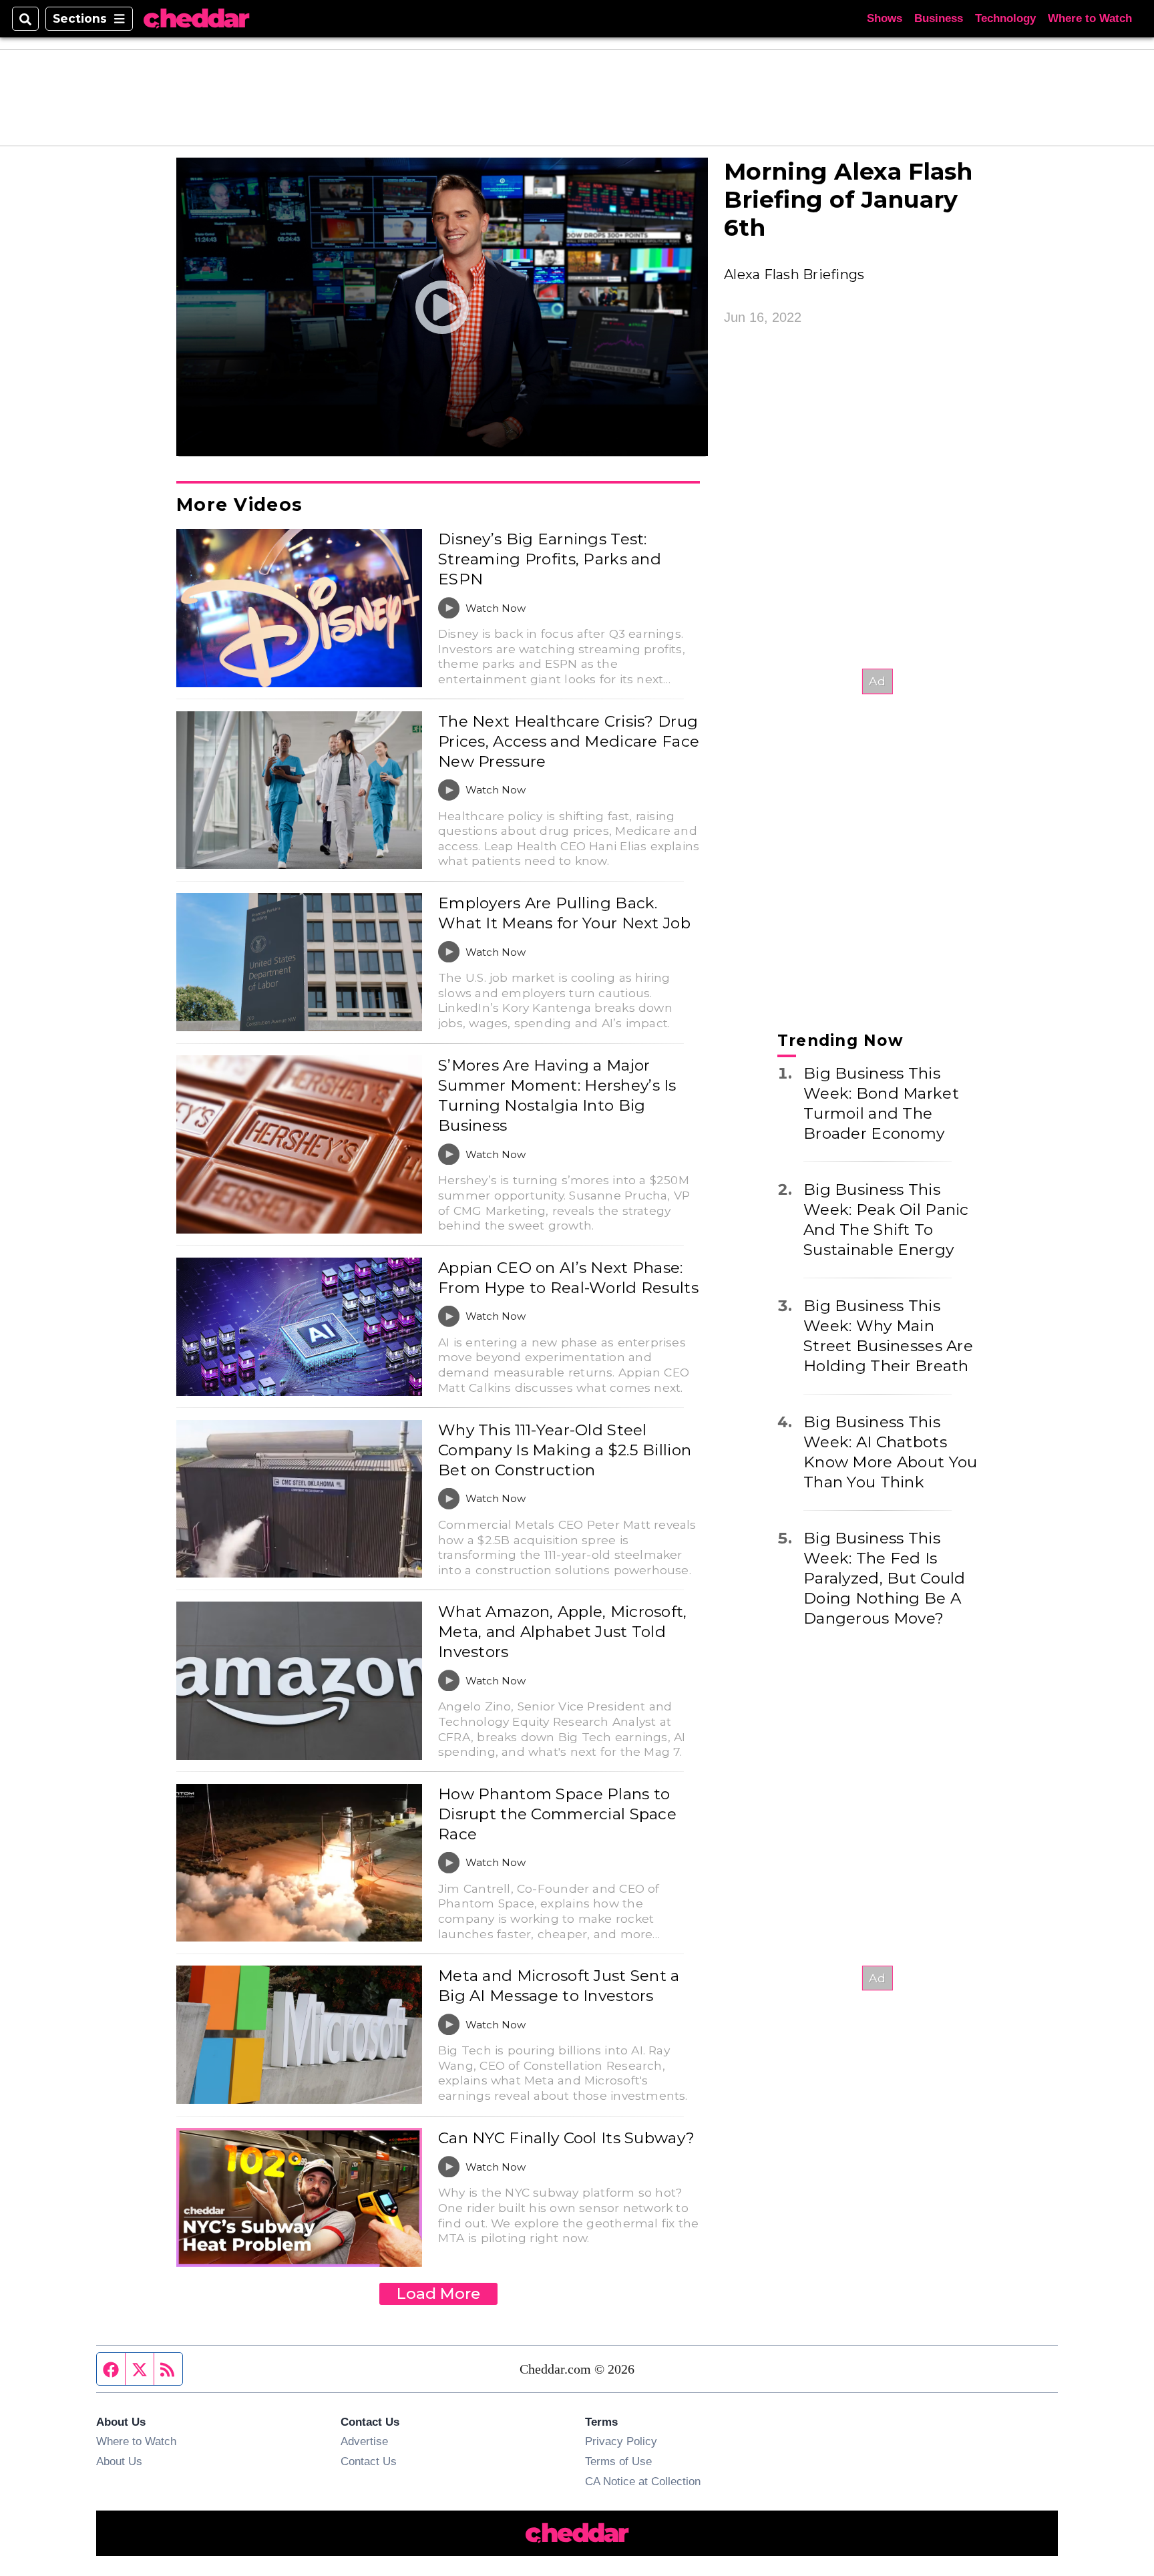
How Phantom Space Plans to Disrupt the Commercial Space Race (557, 1814)
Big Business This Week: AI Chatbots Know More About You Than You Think (890, 1452)
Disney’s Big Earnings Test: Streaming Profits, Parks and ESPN (550, 559)
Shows (885, 18)
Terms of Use (618, 2461)
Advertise (364, 2441)
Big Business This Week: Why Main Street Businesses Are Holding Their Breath (888, 1336)
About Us (119, 2461)
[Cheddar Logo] (196, 19)
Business (939, 18)
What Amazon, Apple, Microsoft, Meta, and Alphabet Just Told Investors (563, 1632)
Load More (438, 2293)
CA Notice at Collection (643, 2481)
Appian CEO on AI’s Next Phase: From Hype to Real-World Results (568, 1278)
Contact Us (369, 2461)
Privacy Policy (621, 2441)
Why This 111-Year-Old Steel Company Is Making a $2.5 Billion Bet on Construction (565, 1450)
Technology (1005, 18)
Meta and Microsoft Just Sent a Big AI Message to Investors (559, 1986)
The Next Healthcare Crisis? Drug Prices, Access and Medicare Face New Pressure (569, 741)
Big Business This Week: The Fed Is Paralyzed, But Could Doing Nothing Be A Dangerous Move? (885, 1578)
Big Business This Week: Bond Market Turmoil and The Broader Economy (881, 1103)
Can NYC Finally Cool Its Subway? (566, 2138)
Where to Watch (1090, 18)
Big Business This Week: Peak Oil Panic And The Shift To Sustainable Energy (886, 1220)
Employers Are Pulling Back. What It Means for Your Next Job (564, 913)
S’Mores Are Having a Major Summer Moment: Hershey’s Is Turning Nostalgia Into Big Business (557, 1095)
